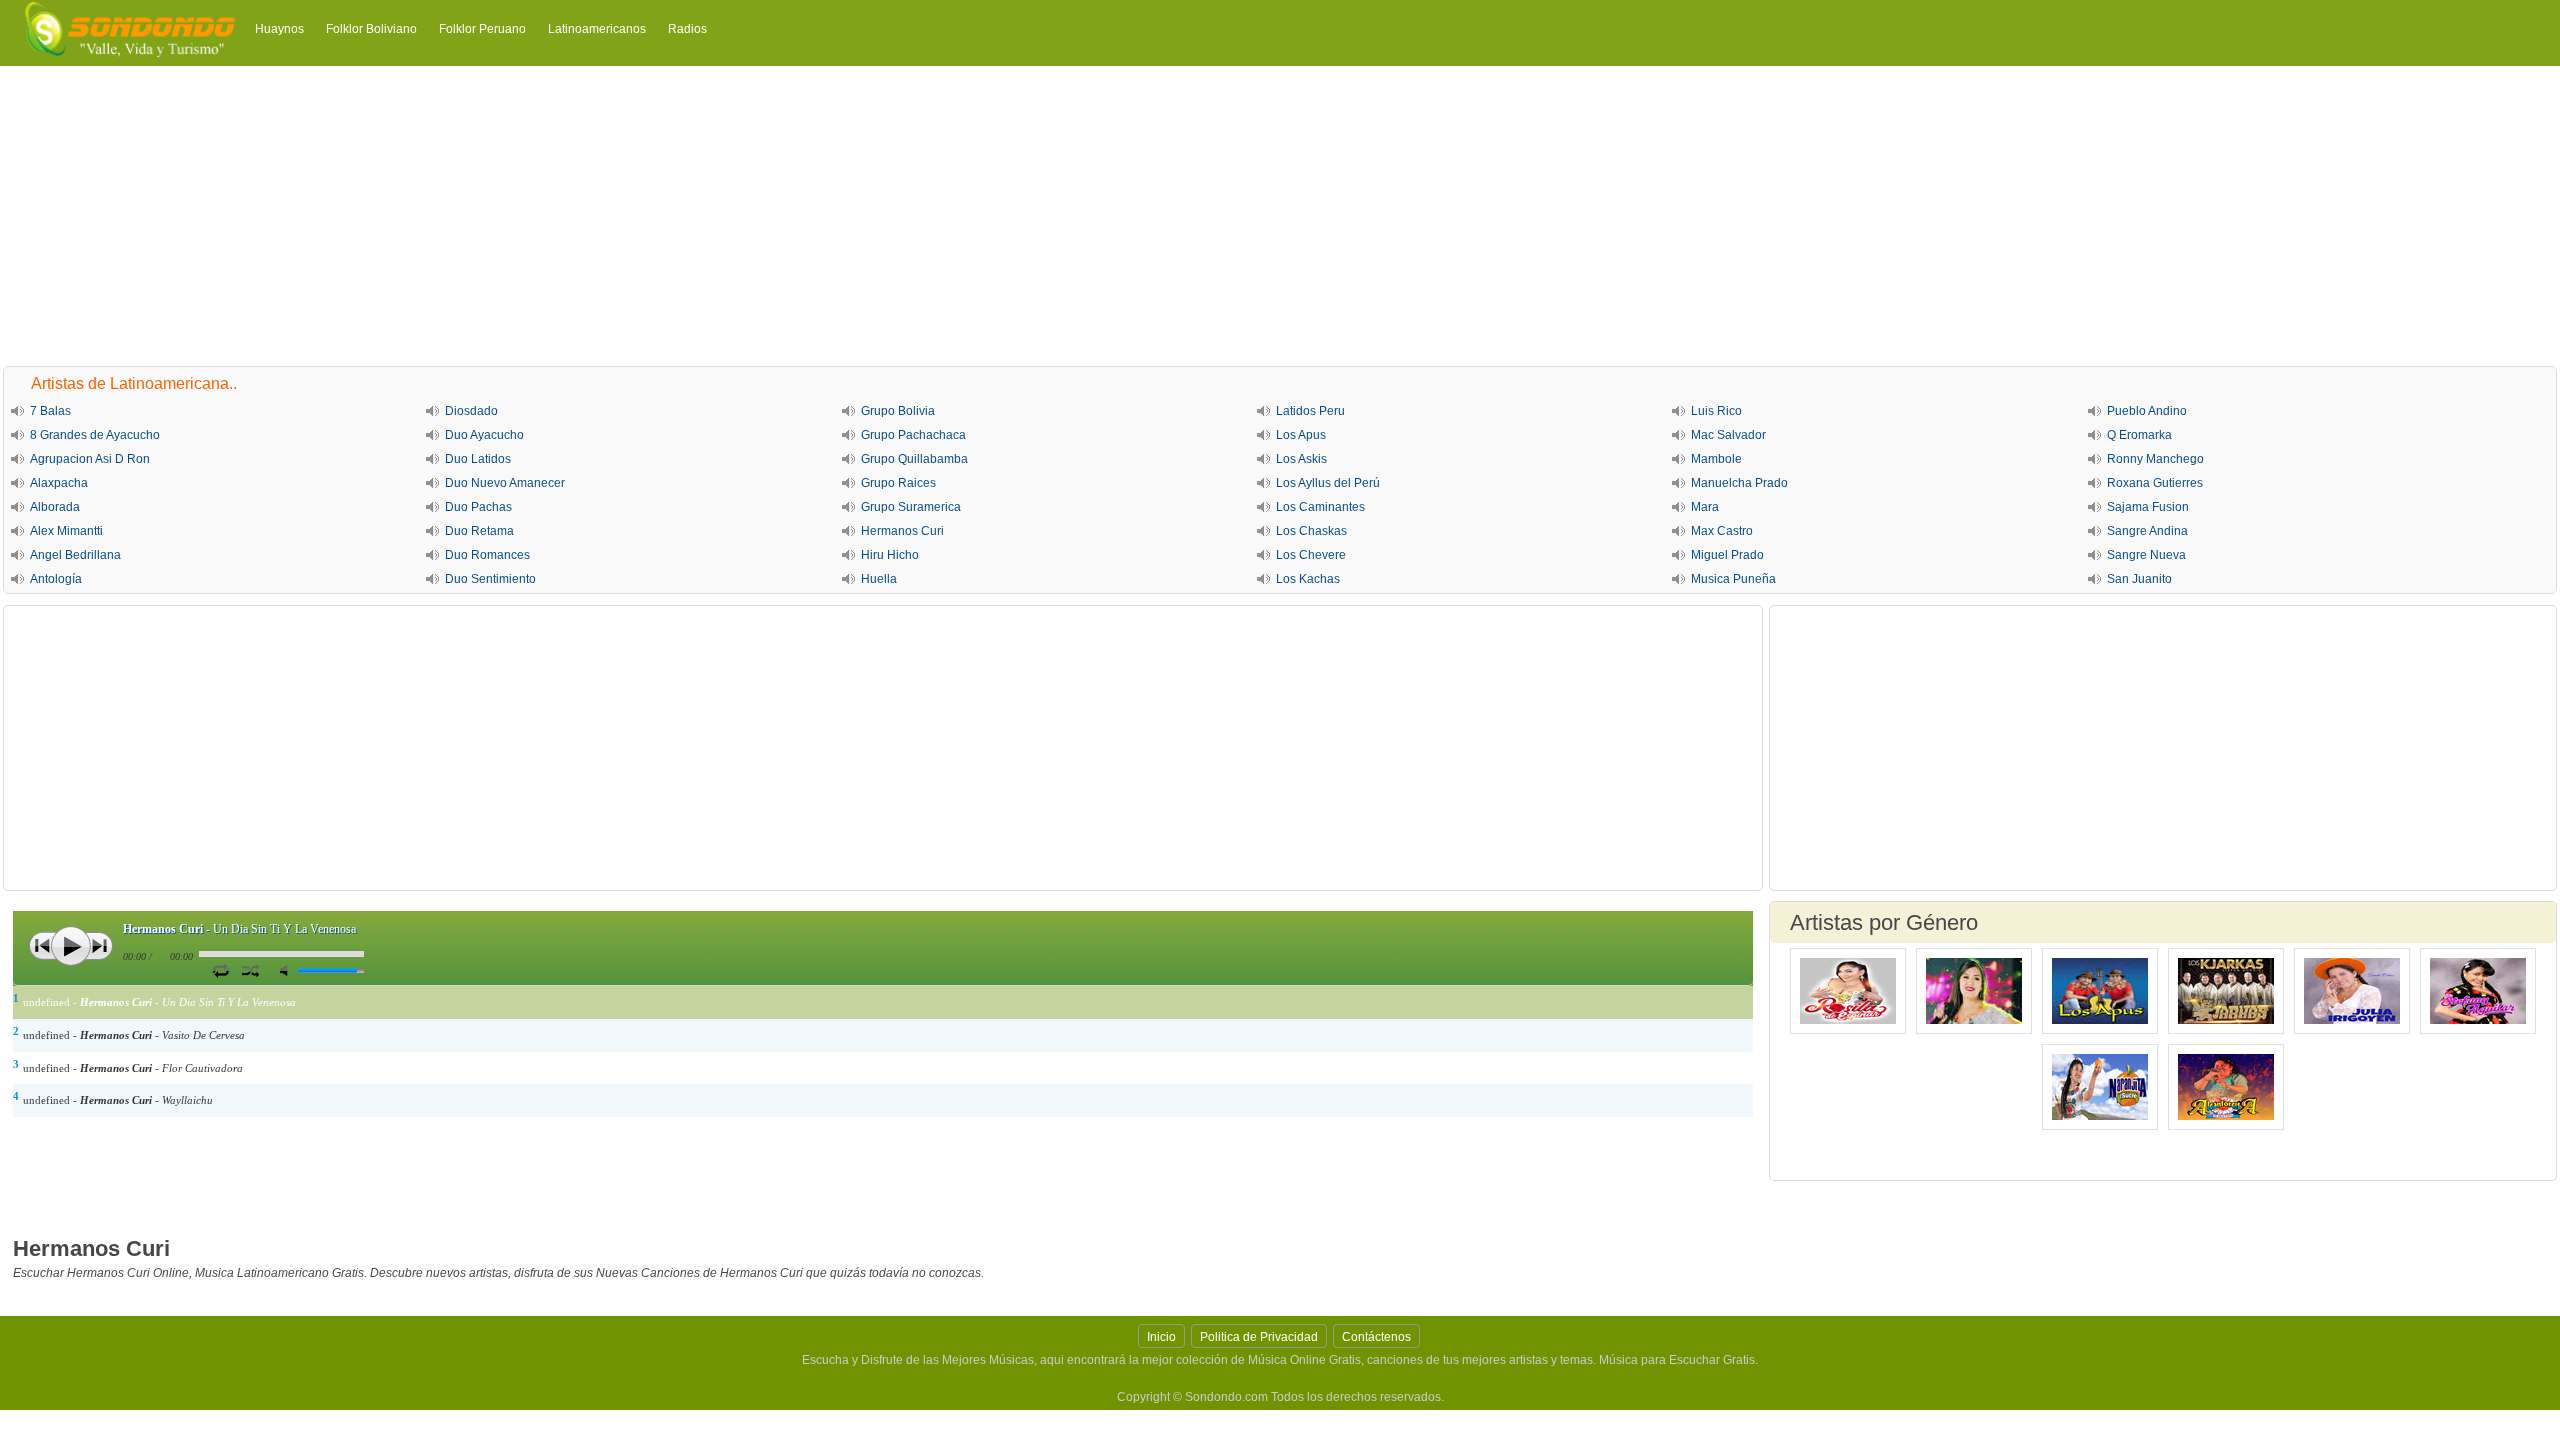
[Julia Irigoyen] (2352, 991)
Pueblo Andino (2147, 411)
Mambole (1716, 459)
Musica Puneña (1733, 579)
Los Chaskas (1311, 531)
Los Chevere (1311, 555)
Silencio (288, 970)
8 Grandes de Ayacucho (95, 435)
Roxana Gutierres (2155, 483)
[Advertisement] (1280, 216)
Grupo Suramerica (911, 507)
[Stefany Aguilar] (2478, 991)
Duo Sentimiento (490, 579)
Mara (1705, 507)
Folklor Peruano (482, 29)
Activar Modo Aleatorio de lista (250, 970)
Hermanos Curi (902, 531)
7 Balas (50, 411)
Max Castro (1722, 531)
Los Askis (1301, 459)
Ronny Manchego (2155, 459)
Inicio (1161, 1337)
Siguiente (99, 946)
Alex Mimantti (66, 531)
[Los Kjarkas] (2226, 991)
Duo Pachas (478, 507)
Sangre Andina (2147, 531)
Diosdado (471, 411)
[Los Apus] (2100, 991)
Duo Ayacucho (484, 435)
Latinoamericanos (597, 29)
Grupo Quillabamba (914, 459)
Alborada (55, 507)
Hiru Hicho (890, 555)
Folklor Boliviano (371, 29)
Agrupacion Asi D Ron (90, 459)
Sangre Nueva (2146, 555)
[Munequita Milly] (1974, 991)
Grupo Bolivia (898, 411)
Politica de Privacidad (1259, 1337)
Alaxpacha (59, 483)
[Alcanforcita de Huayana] (2226, 1087)
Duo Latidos (478, 459)
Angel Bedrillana (75, 555)
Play (71, 946)
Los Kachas (1308, 579)
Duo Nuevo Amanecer (505, 483)
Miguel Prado (1727, 555)
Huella (879, 579)
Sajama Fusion (2148, 507)
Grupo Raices (898, 483)
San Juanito (2139, 579)
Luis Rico (1716, 411)
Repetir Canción (220, 970)
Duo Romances (487, 555)
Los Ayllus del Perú (1328, 483)
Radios (687, 29)
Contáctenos (1376, 1337)
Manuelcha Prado (1739, 483)
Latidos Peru (1310, 411)
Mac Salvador (1728, 435)
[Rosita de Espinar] (1848, 991)
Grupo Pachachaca (913, 435)
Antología (56, 579)
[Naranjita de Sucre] (2100, 1087)
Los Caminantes (1320, 507)
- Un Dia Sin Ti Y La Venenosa (239, 929)
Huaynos (279, 29)
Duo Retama (479, 531)
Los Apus (1301, 435)
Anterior (43, 946)
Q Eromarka (2139, 435)
